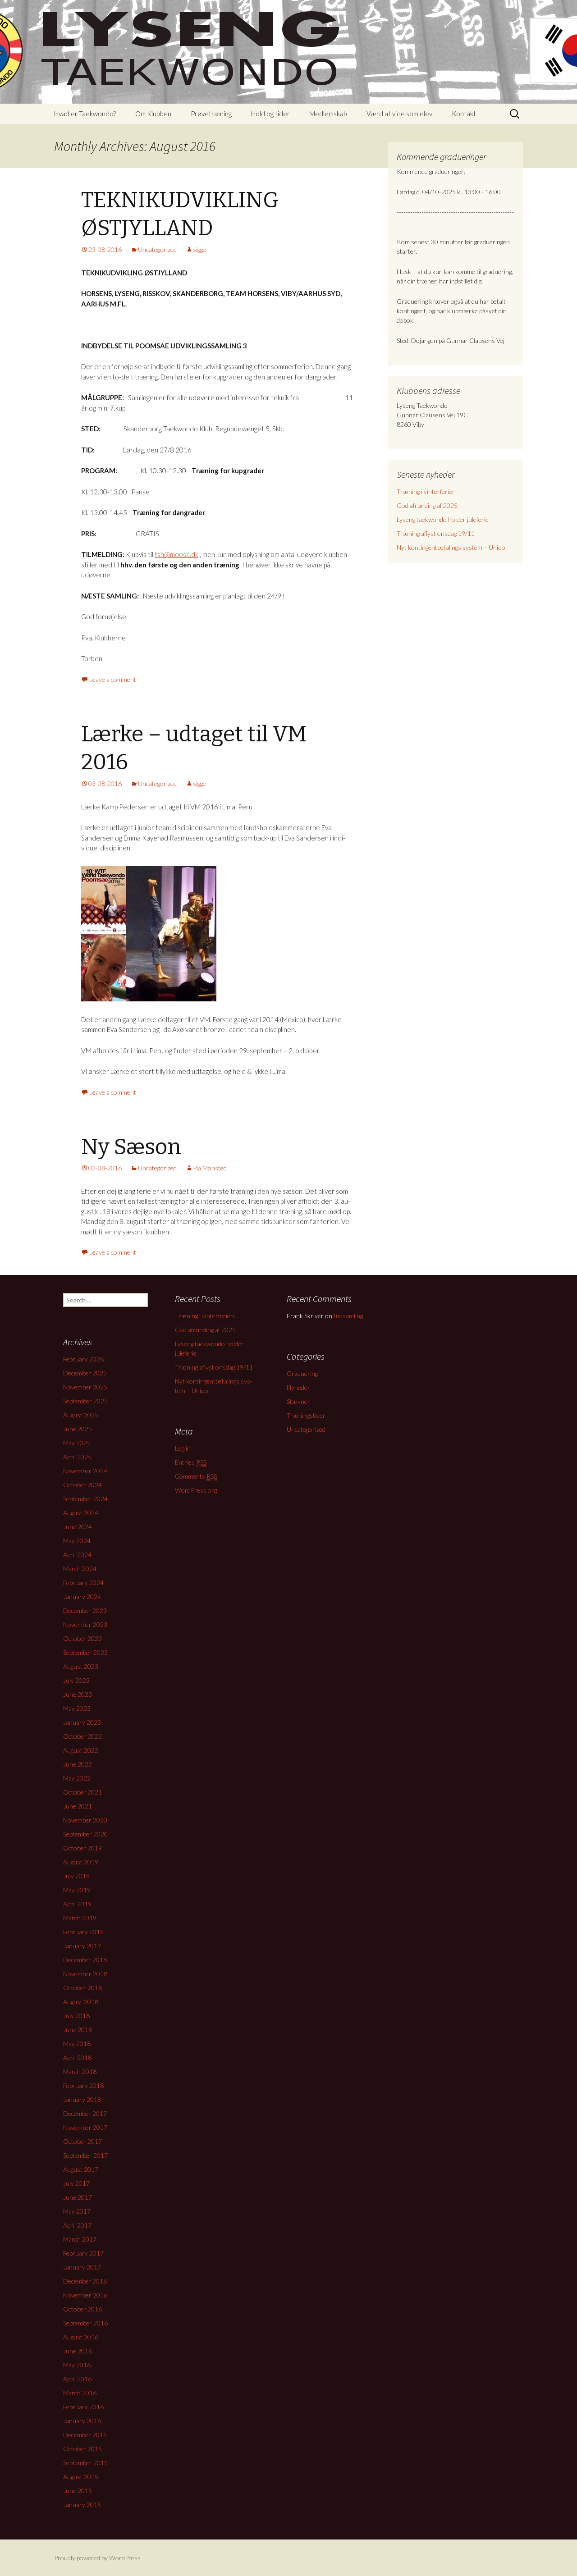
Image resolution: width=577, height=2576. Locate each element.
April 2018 (77, 2058)
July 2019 (76, 1876)
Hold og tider (270, 114)
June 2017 (78, 2197)
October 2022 (82, 1736)
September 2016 (85, 2323)
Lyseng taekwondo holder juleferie (443, 519)
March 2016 (80, 2393)
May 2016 (77, 2365)
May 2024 (77, 1541)
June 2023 (78, 1694)
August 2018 (81, 2002)
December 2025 (85, 1373)
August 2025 (81, 1415)
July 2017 (76, 2183)
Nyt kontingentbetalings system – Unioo (451, 547)
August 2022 (81, 1750)
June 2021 (78, 1806)
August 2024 (81, 1513)
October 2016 (82, 2309)
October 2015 (82, 2449)
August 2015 (81, 2477)
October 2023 (82, 1638)
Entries (191, 1462)
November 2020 (85, 1820)
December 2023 (85, 1610)
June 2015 (78, 2491)
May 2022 (77, 1778)
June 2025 (78, 1429)
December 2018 (85, 1960)
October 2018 (82, 1988)
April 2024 (77, 1555)
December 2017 (85, 2113)
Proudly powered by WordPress (97, 2558)
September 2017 (85, 2155)
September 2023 (85, 1652)
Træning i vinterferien (426, 491)
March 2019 (80, 1918)
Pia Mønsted (210, 1168)
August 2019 (81, 1862)
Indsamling (348, 1316)
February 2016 (83, 2407)
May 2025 (77, 1443)
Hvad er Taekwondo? (85, 114)
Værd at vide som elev (399, 114)
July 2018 (76, 2016)
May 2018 (77, 2044)
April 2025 (77, 1457)
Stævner (298, 1401)
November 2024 (85, 1471)
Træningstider (306, 1415)
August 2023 (81, 1666)
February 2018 (83, 2085)
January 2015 (82, 2505)
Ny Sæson (131, 1147)
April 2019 (77, 1904)
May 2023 (77, 1708)
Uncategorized (157, 249)
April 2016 (77, 2379)
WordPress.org (196, 1490)
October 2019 (82, 1848)
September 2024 (85, 1499)
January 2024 (82, 1596)
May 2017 (77, 2211)
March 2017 (80, 2239)
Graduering (302, 1373)
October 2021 (82, 1792)
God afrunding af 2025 (427, 505)
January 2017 (82, 2267)
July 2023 (76, 1680)
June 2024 (78, 1527)
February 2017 (83, 2253)
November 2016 (85, 2295)
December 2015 (85, 2435)
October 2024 (82, 1485)
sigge (199, 249)
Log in (183, 1448)
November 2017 (85, 2127)
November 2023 (85, 1624)
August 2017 (81, 2169)
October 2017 (82, 2141)
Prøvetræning (211, 114)
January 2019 (82, 1946)
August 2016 (81, 2337)
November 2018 (85, 1974)
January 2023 (82, 1722)
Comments (196, 1476)
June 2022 (78, 1764)
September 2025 (85, 1401)
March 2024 (80, 1569)
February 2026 (83, 1359)
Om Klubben (153, 114)
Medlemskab (328, 114)
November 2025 (85, 1387)
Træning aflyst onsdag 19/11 (436, 533)
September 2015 (85, 2463)
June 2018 (78, 2030)
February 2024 (83, 1583)
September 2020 (85, 1834)
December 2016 (85, 2281)
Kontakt (464, 114)
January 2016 (82, 2421)
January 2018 (82, 2099)
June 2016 (78, 2351)
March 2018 (80, 2071)
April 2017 (77, 2225)
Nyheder (298, 1387)
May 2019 (77, 1890)
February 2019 (83, 1932)
